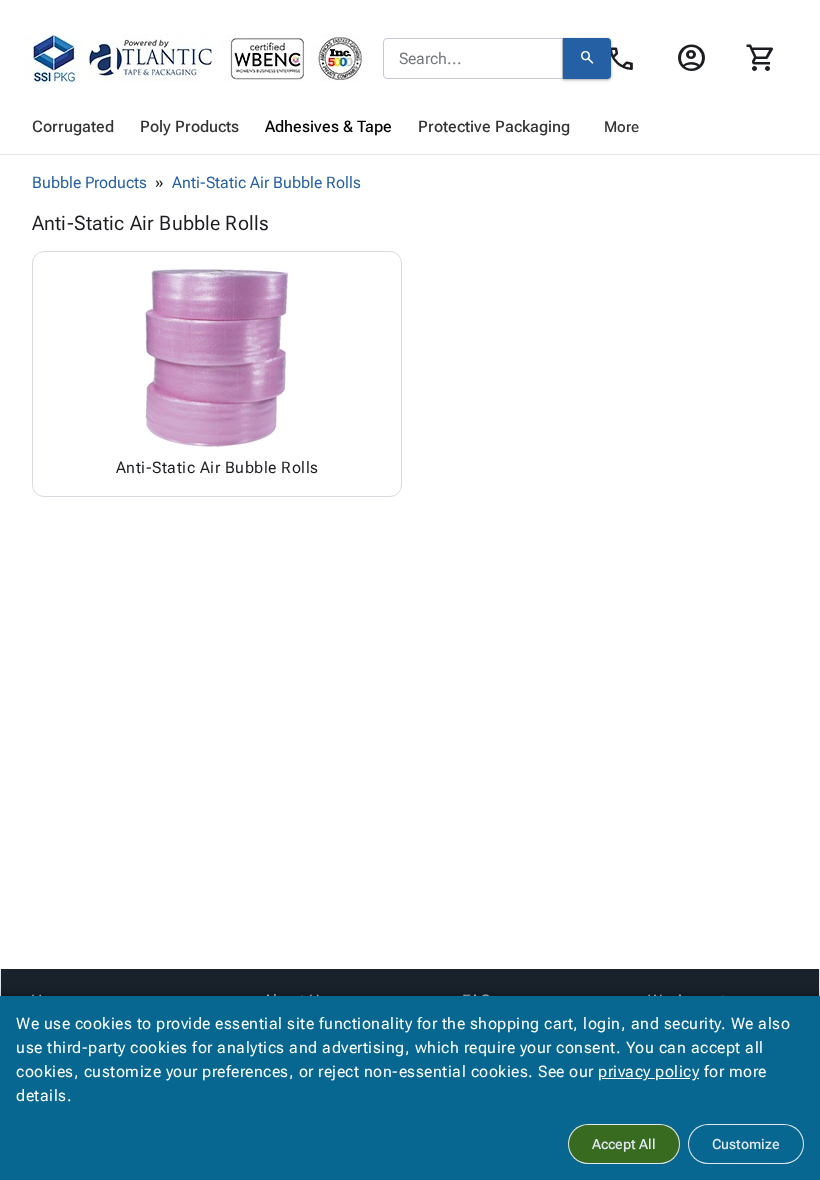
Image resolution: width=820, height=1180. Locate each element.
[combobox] (473, 59)
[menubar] (410, 127)
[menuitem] (73, 127)
